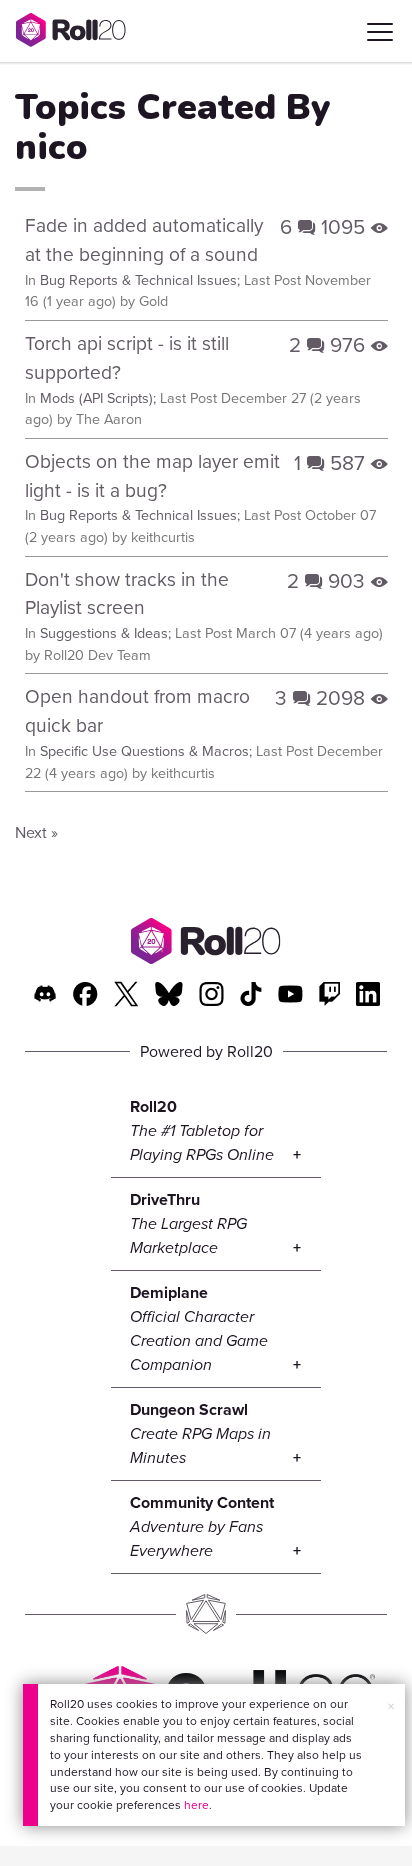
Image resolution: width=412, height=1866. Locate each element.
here (196, 1804)
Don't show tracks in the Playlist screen (127, 593)
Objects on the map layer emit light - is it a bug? (152, 475)
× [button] (391, 1706)
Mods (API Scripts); (98, 397)
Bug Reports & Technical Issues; (140, 279)
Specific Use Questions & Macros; (146, 750)
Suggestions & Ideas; (105, 632)
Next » (36, 832)
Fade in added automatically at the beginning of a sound (144, 239)
